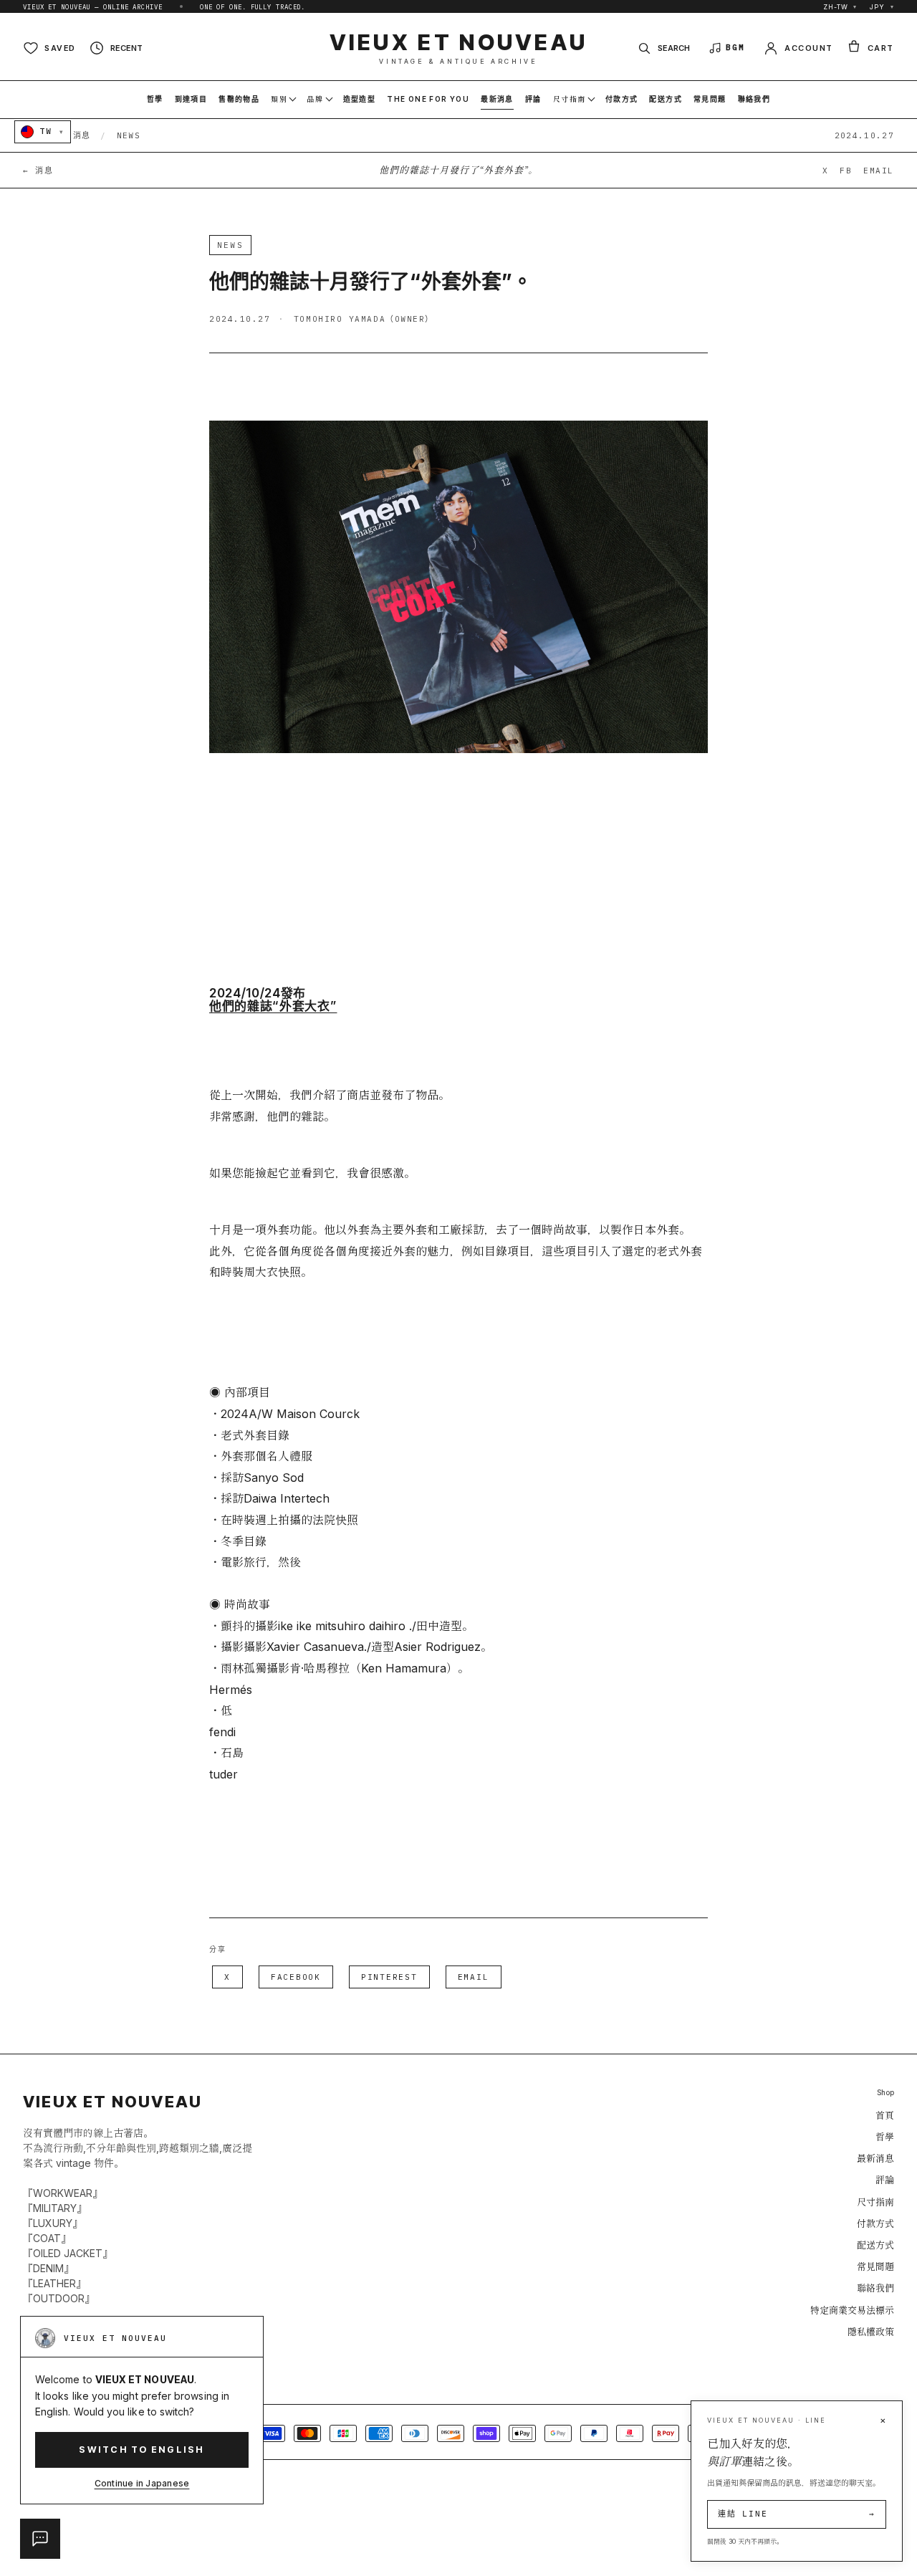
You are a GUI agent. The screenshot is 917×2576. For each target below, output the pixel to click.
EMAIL (879, 171)
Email (474, 1977)
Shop (885, 2093)
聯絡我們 (875, 2288)
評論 (885, 2180)
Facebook (296, 1977)
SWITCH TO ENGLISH (141, 2450)
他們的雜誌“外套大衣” (273, 1006)
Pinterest (389, 1977)
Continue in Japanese (142, 2483)
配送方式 (875, 2245)
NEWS (129, 135)
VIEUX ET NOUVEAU (459, 48)
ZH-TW (840, 7)
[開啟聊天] (40, 2539)
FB (846, 171)
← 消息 (38, 171)
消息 (82, 135)
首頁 (885, 2115)
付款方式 (875, 2223)
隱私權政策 (871, 2332)
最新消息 (875, 2158)
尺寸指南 (875, 2202)
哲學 (885, 2137)
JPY (882, 7)
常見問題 (875, 2266)
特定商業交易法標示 (852, 2310)
